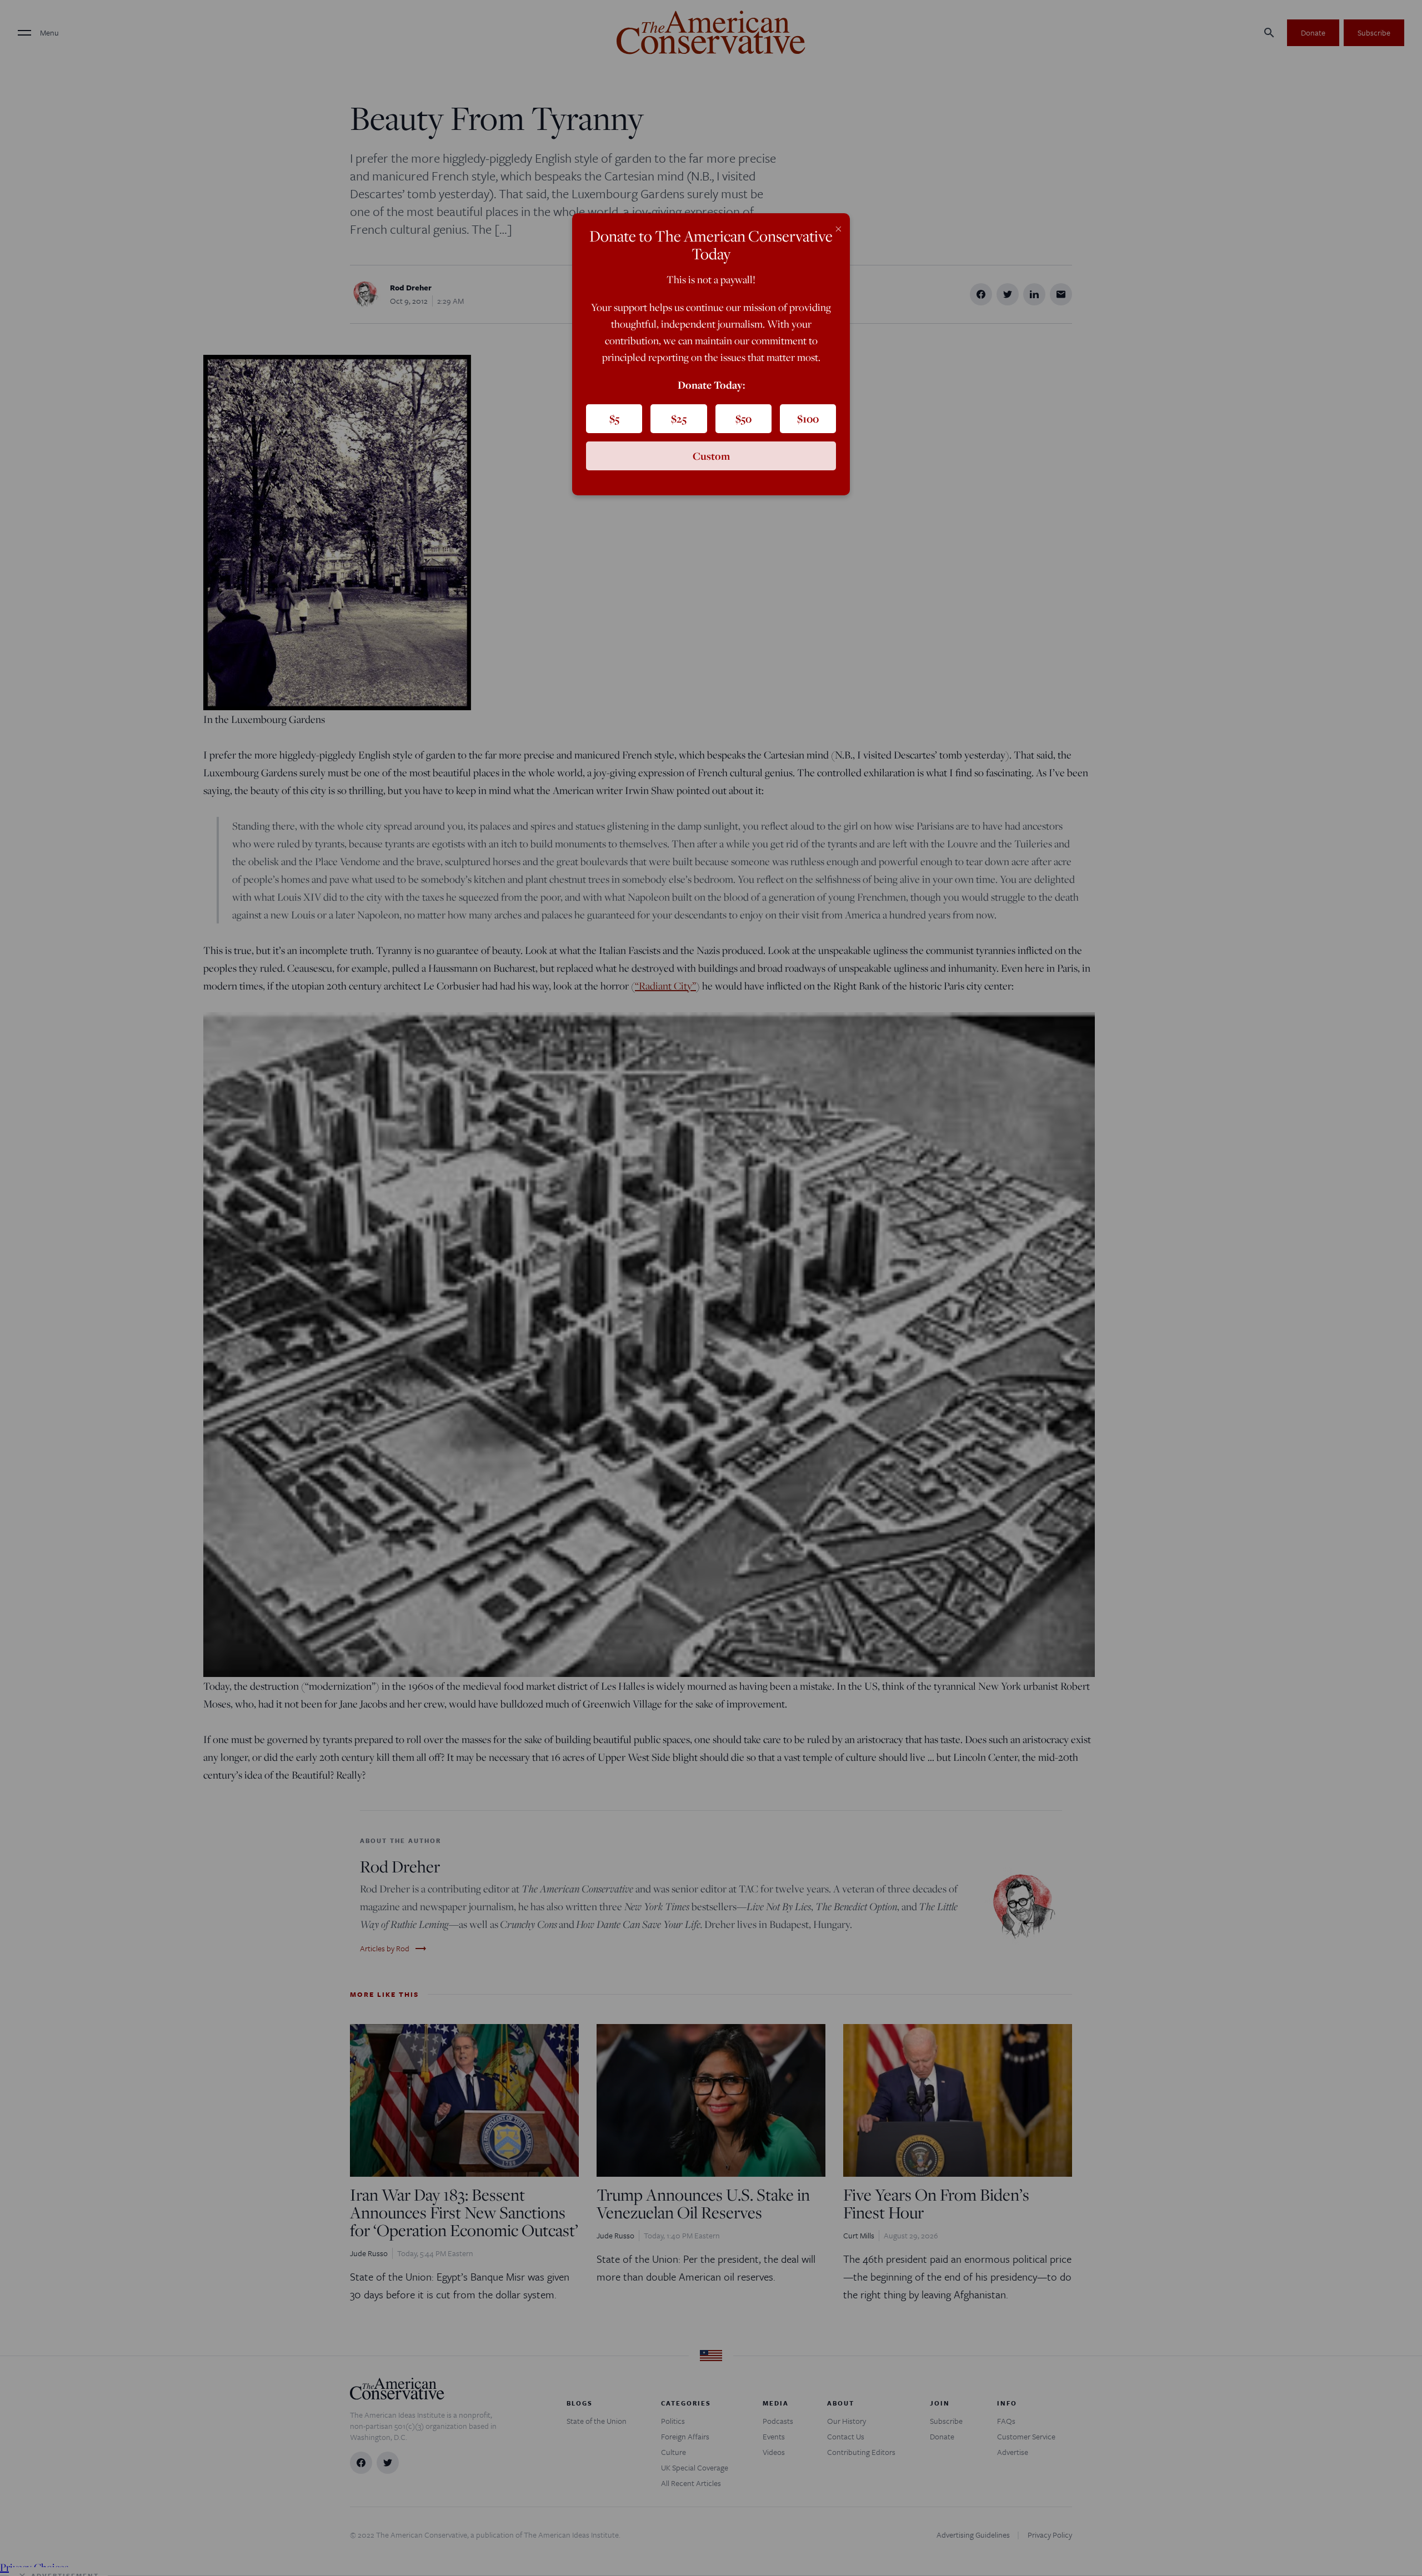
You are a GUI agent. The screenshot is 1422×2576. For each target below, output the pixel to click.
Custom (711, 456)
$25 (679, 419)
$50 (743, 419)
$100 (808, 419)
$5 (614, 419)
